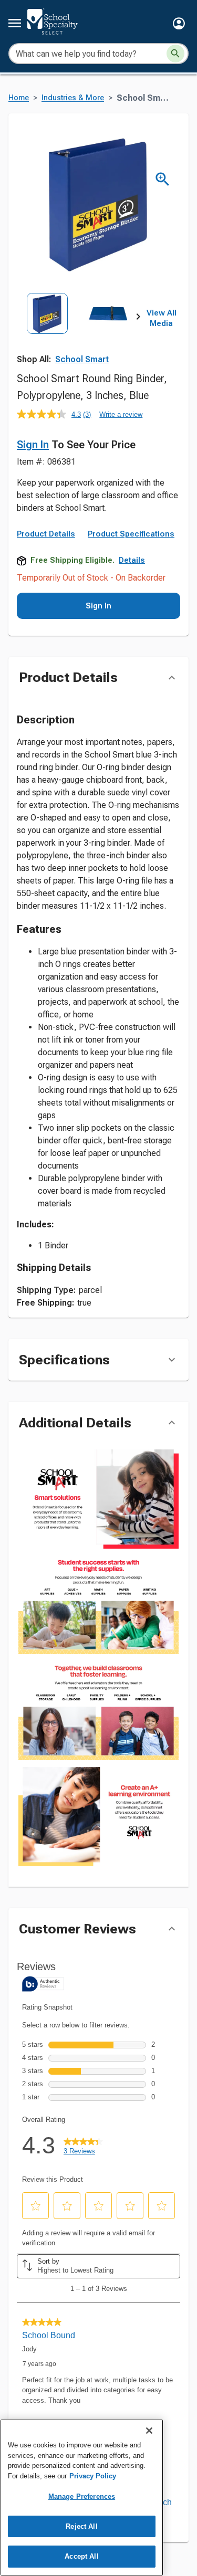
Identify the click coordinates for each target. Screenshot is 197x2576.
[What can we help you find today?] (175, 54)
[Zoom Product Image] (163, 179)
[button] (179, 23)
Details (132, 560)
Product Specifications (131, 534)
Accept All (81, 2556)
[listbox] (77, 330)
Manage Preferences (82, 2496)
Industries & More (73, 98)
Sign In (33, 445)
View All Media (162, 318)
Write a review (121, 414)
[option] (47, 330)
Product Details (46, 534)
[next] (138, 319)
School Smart (82, 359)
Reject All (81, 2526)
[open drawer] (15, 23)
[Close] (149, 2431)
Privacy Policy (93, 2476)
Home (19, 98)
